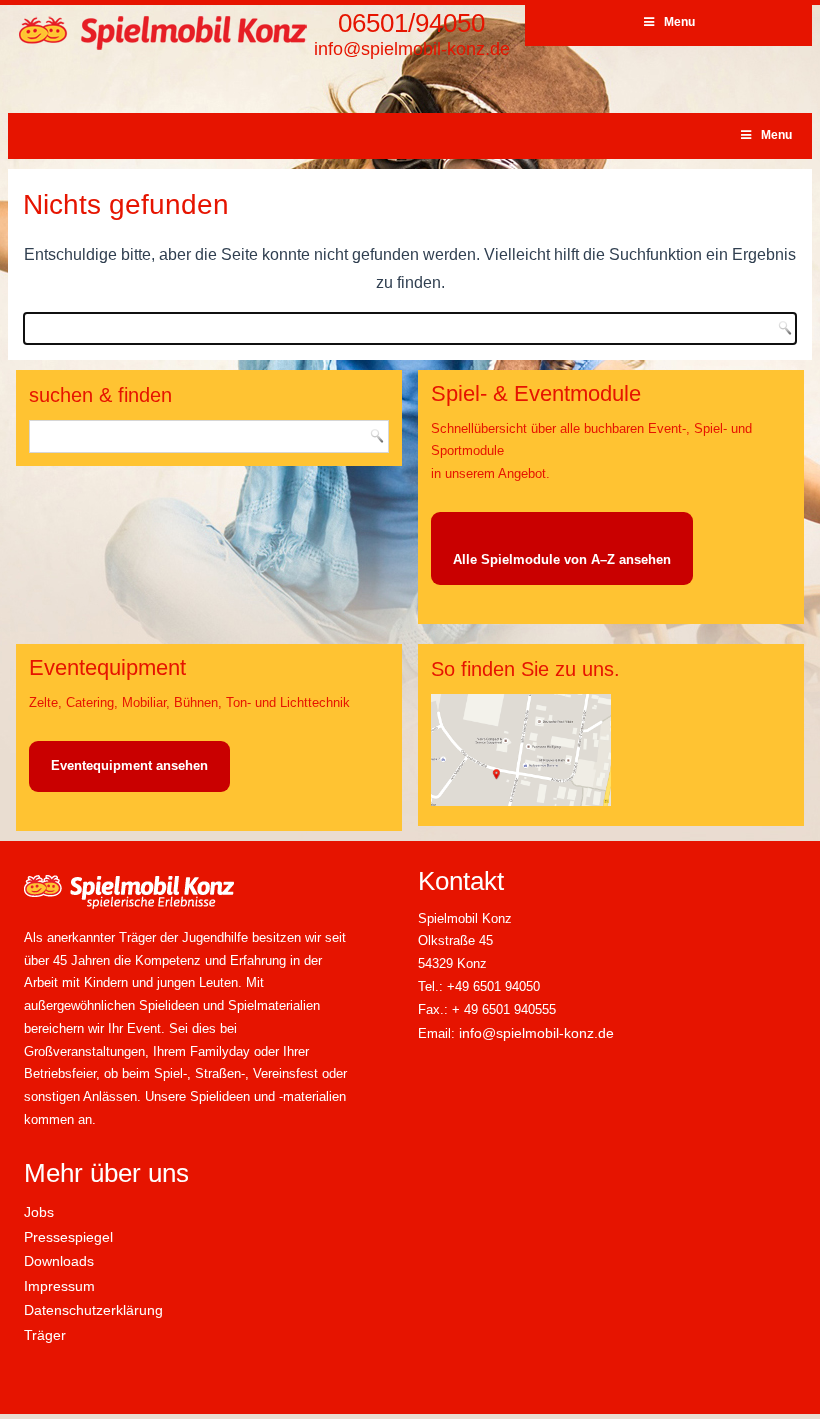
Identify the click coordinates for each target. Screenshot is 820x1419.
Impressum (59, 1286)
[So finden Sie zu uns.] (521, 801)
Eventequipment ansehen (129, 765)
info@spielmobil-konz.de (412, 49)
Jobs (39, 1212)
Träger (45, 1335)
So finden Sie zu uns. (525, 669)
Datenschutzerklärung (93, 1310)
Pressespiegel (68, 1237)
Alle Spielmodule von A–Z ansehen (562, 559)
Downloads (59, 1261)
